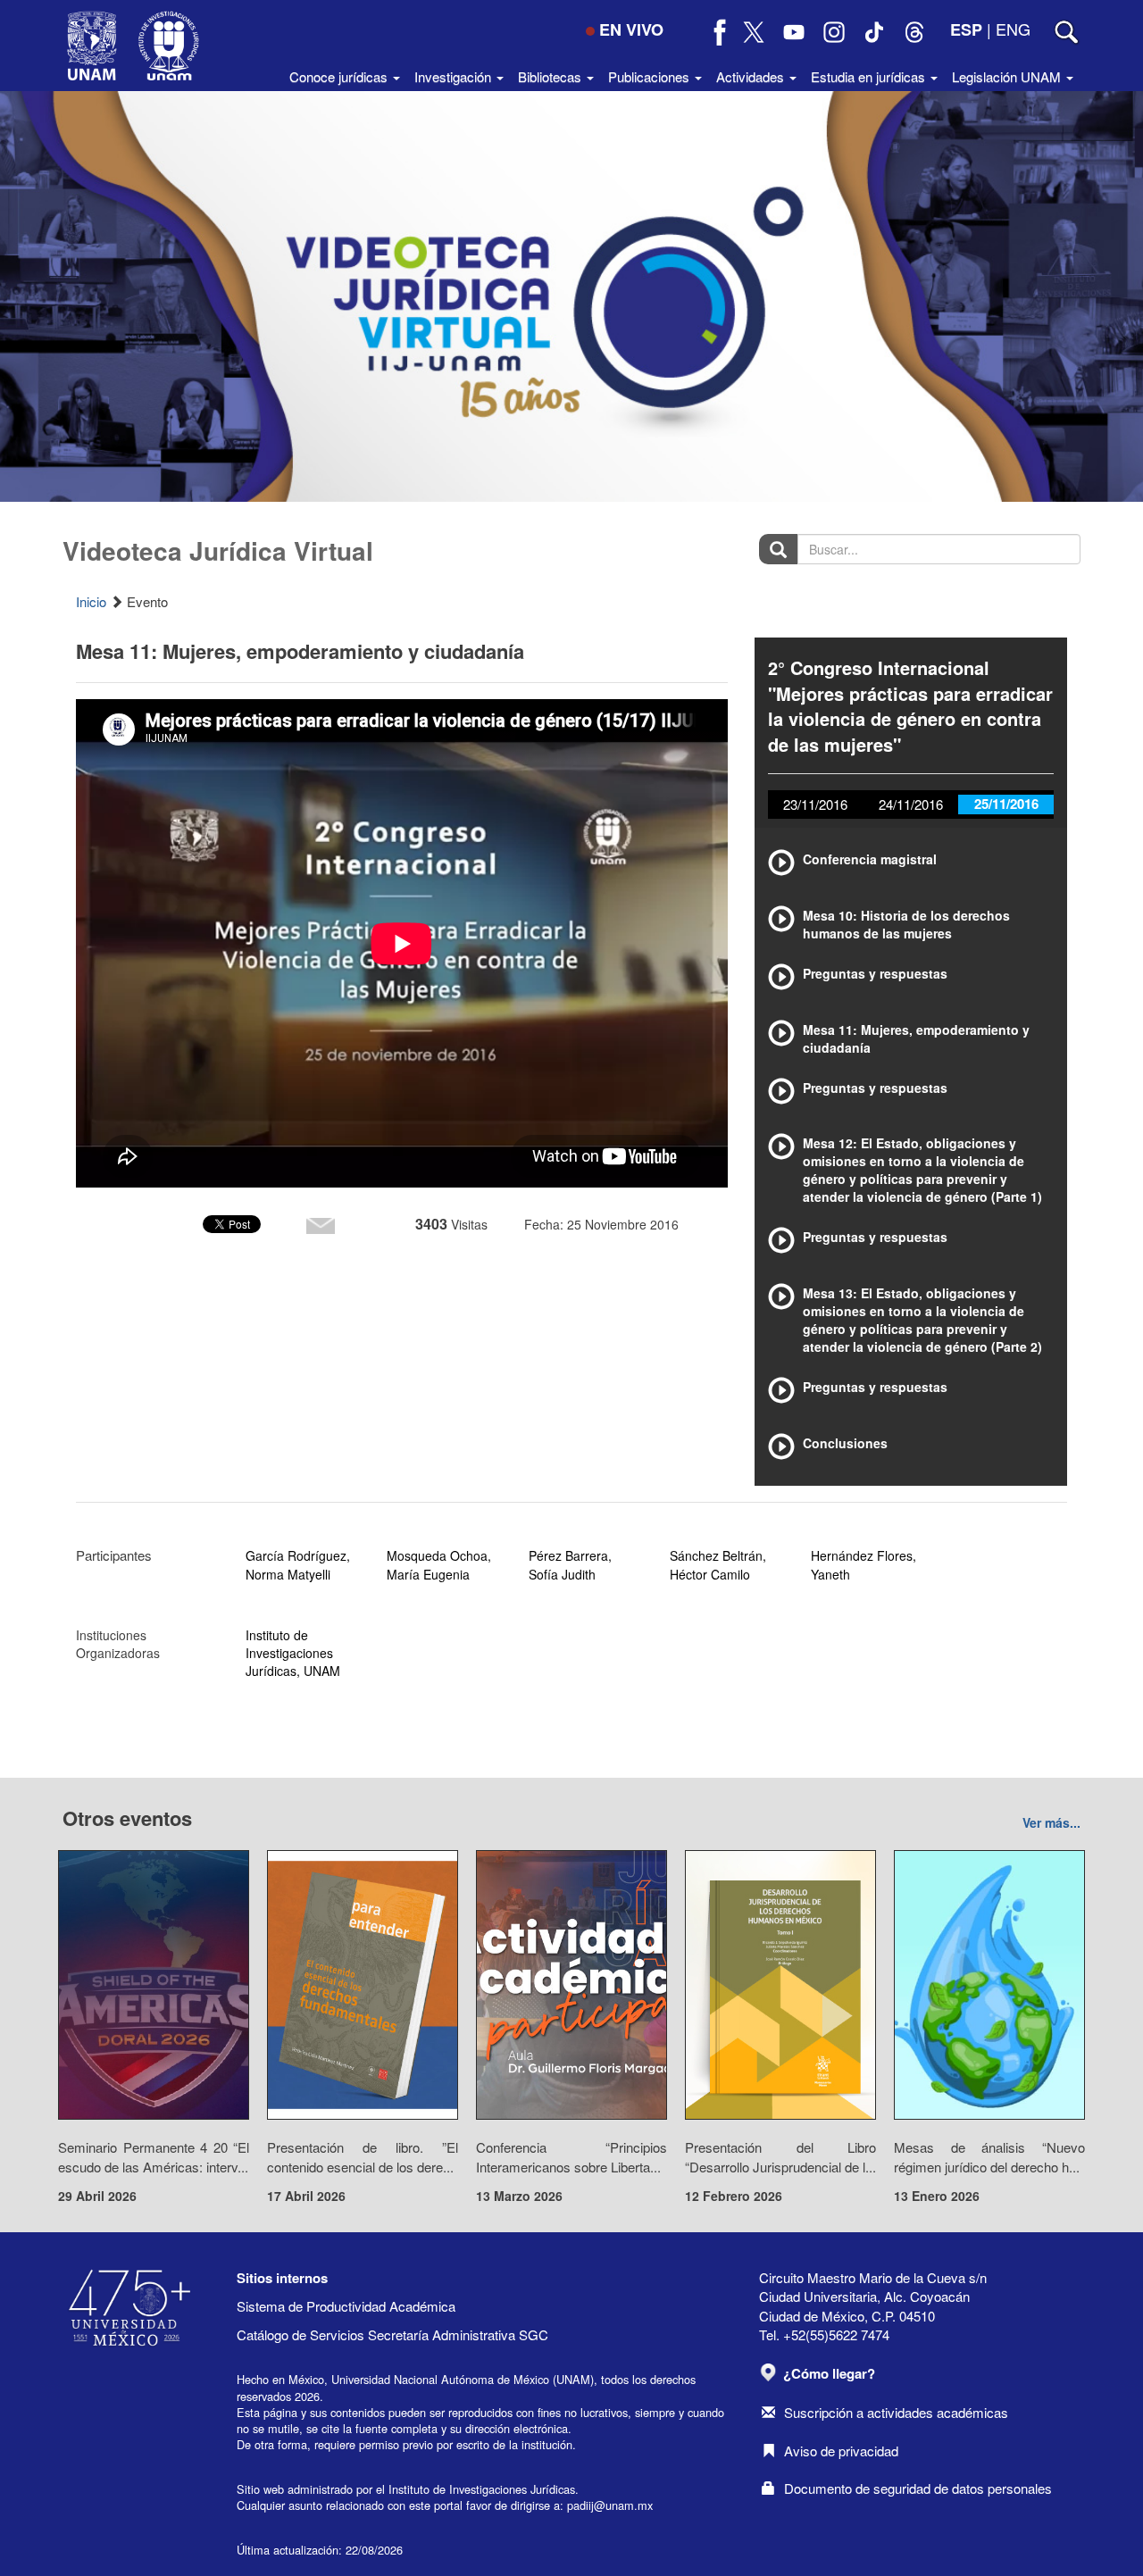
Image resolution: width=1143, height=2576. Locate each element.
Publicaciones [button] (651, 76)
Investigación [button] (455, 76)
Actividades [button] (752, 76)
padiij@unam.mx (610, 2505)
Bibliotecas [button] (551, 76)
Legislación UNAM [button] (1008, 76)
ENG (1013, 29)
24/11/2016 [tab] (911, 804)
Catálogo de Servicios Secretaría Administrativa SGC (392, 2334)
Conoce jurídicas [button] (340, 76)
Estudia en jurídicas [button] (870, 76)
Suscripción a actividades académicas (896, 2412)
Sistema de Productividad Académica (346, 2306)
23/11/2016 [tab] (815, 804)
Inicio (91, 601)
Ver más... (1051, 1822)
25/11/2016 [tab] (1006, 804)
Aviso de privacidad (841, 2451)
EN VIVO (631, 29)
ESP (966, 29)
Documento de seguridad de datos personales (918, 2488)
